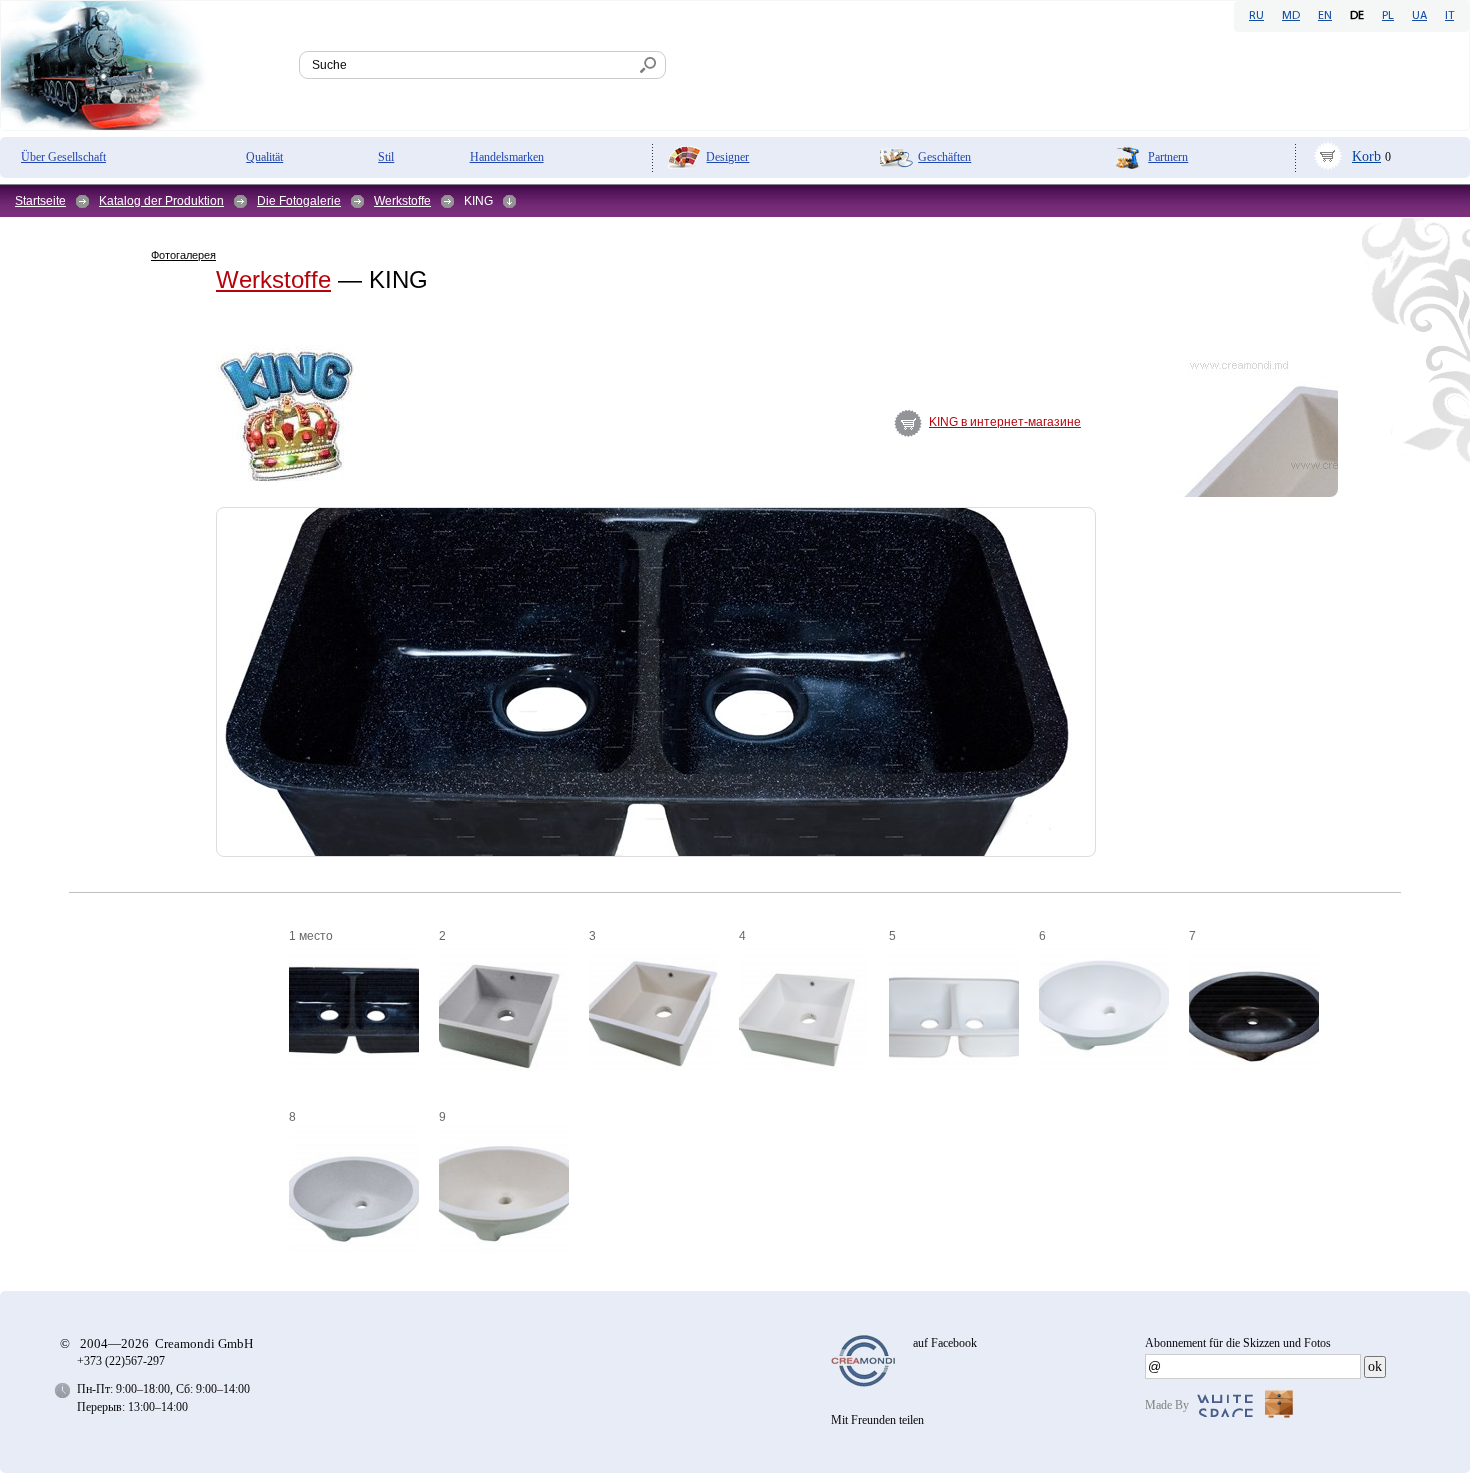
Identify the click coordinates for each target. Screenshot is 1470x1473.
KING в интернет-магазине (1005, 422)
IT (1449, 16)
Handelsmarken (507, 157)
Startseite (40, 201)
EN (1325, 16)
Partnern (1168, 157)
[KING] (169, 460)
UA (1419, 16)
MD (1291, 16)
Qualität (264, 157)
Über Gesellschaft (63, 157)
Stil (386, 157)
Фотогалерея (183, 255)
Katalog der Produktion (161, 201)
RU (1256, 16)
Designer (727, 157)
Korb (1366, 156)
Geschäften (944, 157)
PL (1388, 16)
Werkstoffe (402, 201)
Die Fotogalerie (299, 201)
